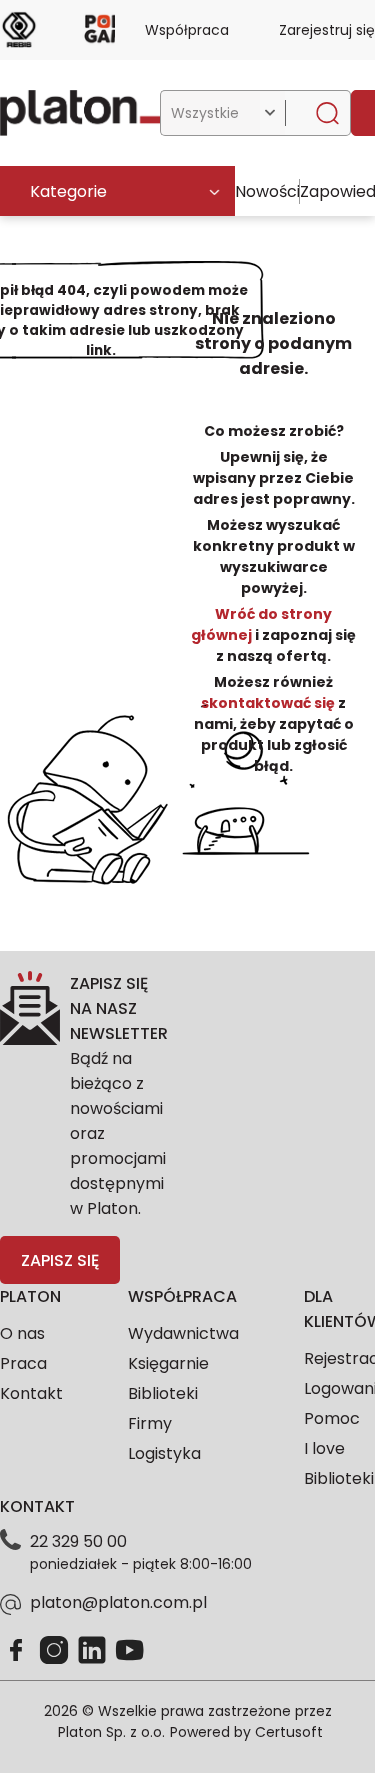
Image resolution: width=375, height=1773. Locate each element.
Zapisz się (60, 1260)
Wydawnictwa (183, 1333)
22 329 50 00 (78, 1541)
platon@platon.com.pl (118, 1602)
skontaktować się (269, 703)
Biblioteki (163, 1393)
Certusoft (289, 1732)
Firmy (150, 1423)
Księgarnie (168, 1363)
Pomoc (332, 1418)
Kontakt (31, 1393)
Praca (23, 1363)
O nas (22, 1333)
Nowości (267, 191)
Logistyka (164, 1453)
